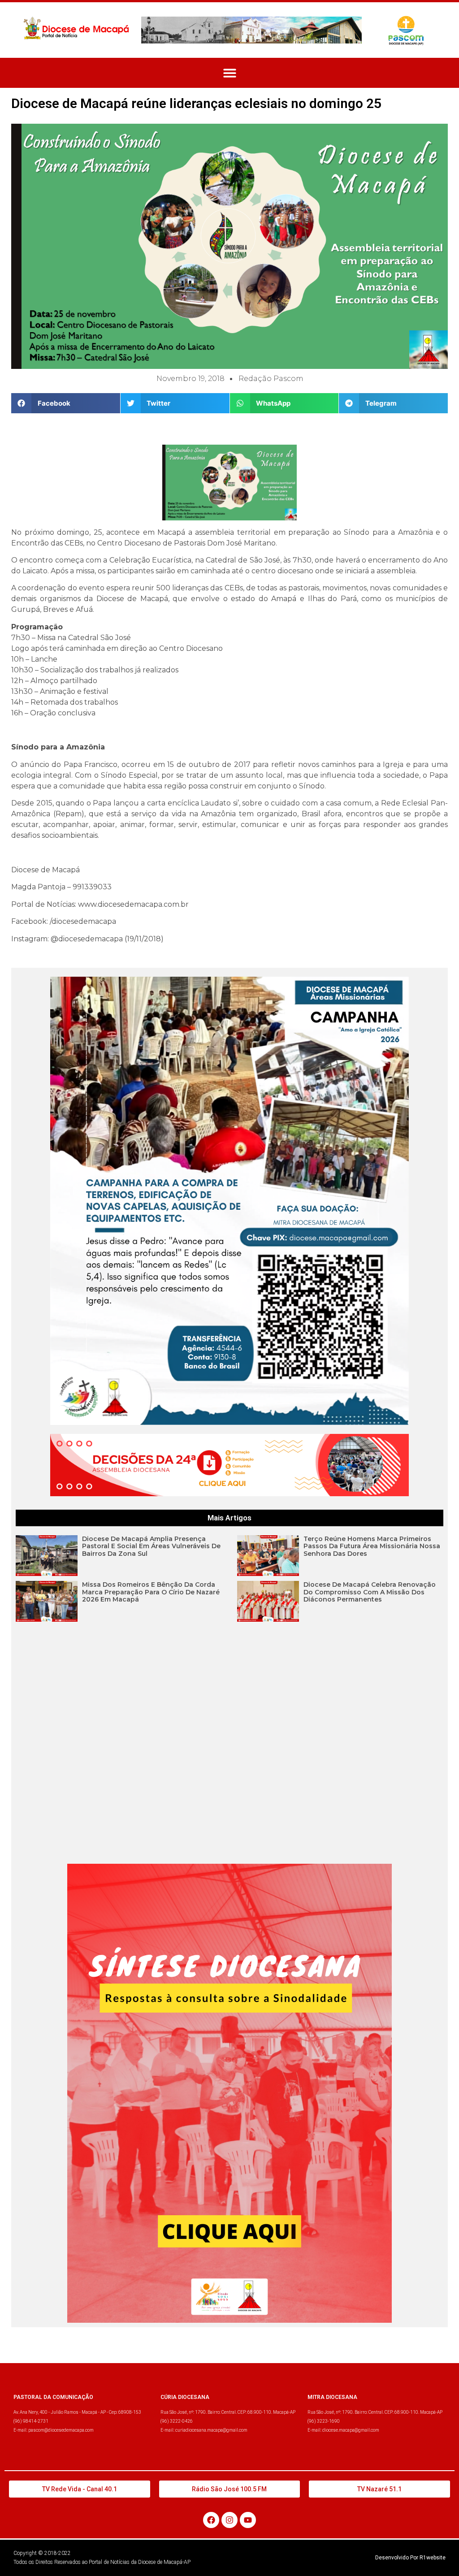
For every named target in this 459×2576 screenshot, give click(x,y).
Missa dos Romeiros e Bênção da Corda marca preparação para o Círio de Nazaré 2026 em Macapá (151, 1592)
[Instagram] (229, 2520)
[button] (230, 73)
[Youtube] (248, 2520)
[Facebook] (211, 2520)
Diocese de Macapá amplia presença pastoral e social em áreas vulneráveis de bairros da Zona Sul (151, 1546)
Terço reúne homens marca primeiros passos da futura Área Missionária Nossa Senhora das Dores (372, 1546)
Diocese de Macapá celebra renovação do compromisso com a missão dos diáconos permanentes (370, 1592)
